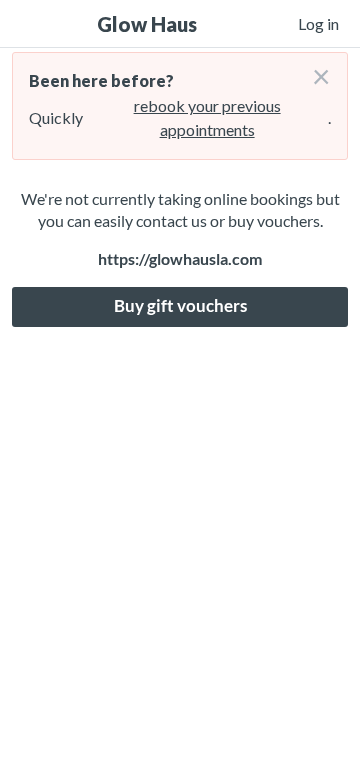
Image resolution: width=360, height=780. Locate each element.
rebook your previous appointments (207, 117)
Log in (318, 23)
